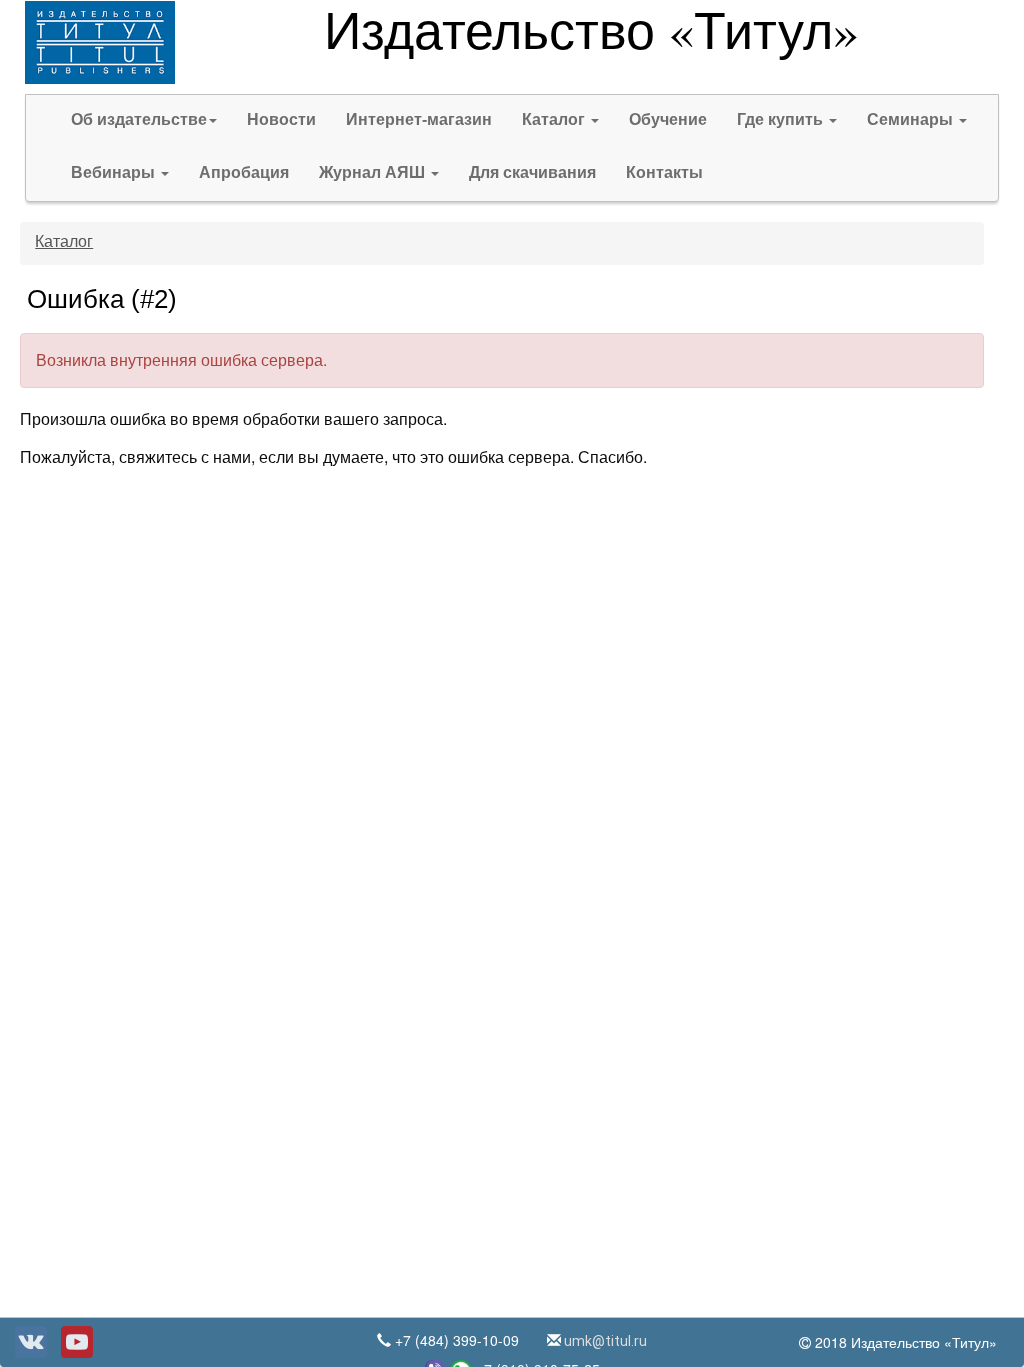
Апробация (244, 172)
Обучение (668, 119)
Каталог (555, 119)
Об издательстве (139, 119)
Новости (281, 119)
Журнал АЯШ (374, 172)
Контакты (664, 172)
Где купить (782, 119)
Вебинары (115, 172)
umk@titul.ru (604, 1341)
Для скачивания (532, 172)
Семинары (912, 119)
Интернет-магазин (419, 119)
